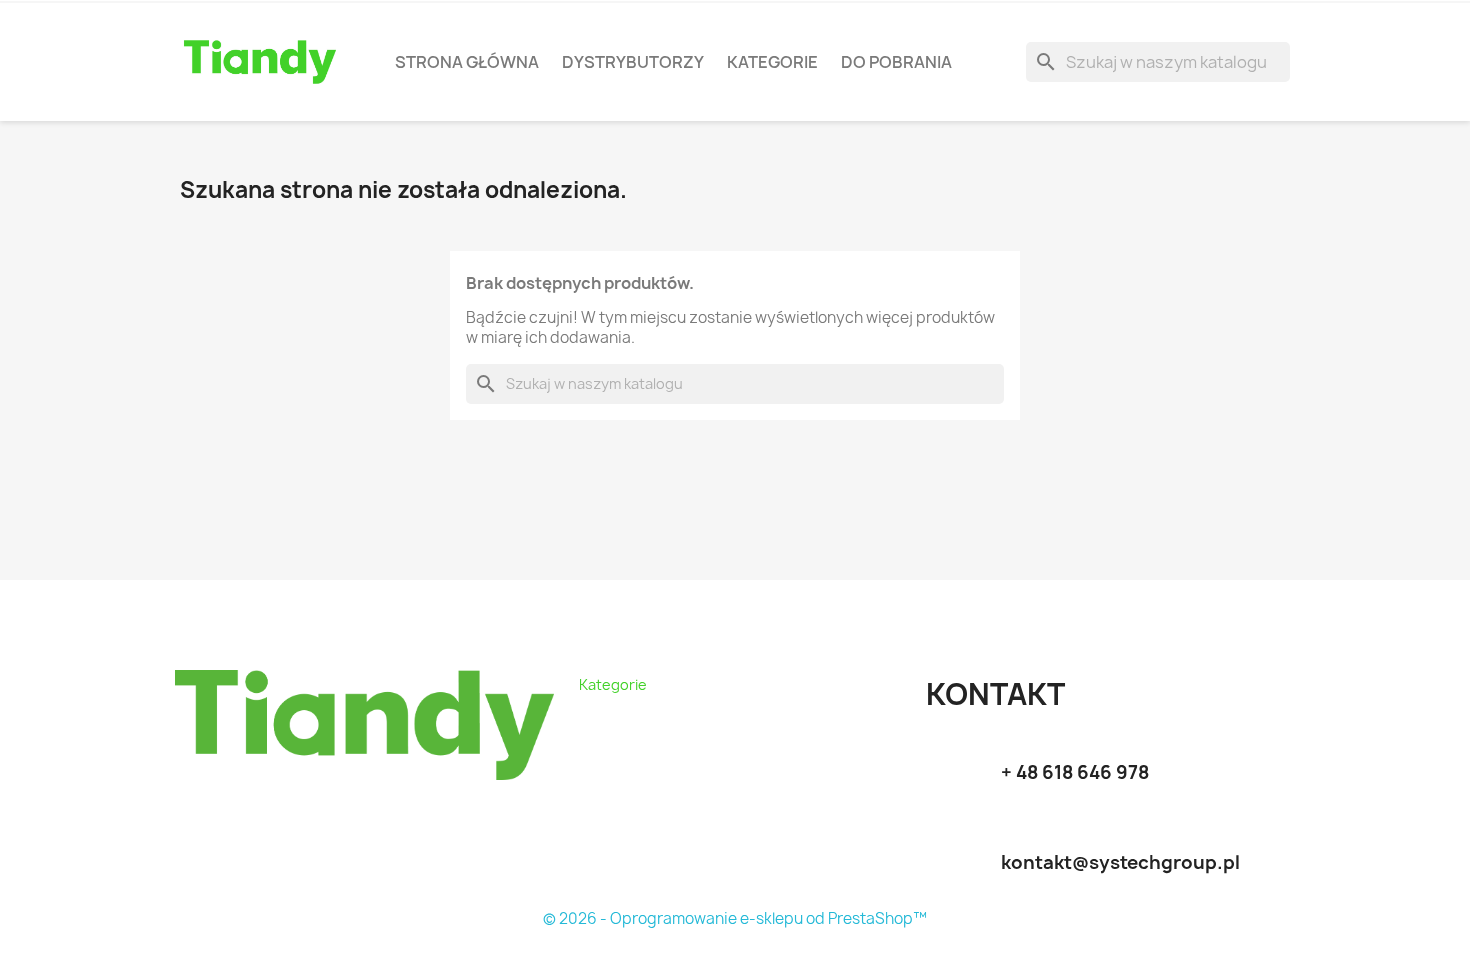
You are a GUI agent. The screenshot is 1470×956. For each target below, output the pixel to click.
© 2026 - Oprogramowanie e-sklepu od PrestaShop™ (735, 918)
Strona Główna (467, 62)
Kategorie (772, 62)
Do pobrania (896, 62)
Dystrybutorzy (633, 62)
